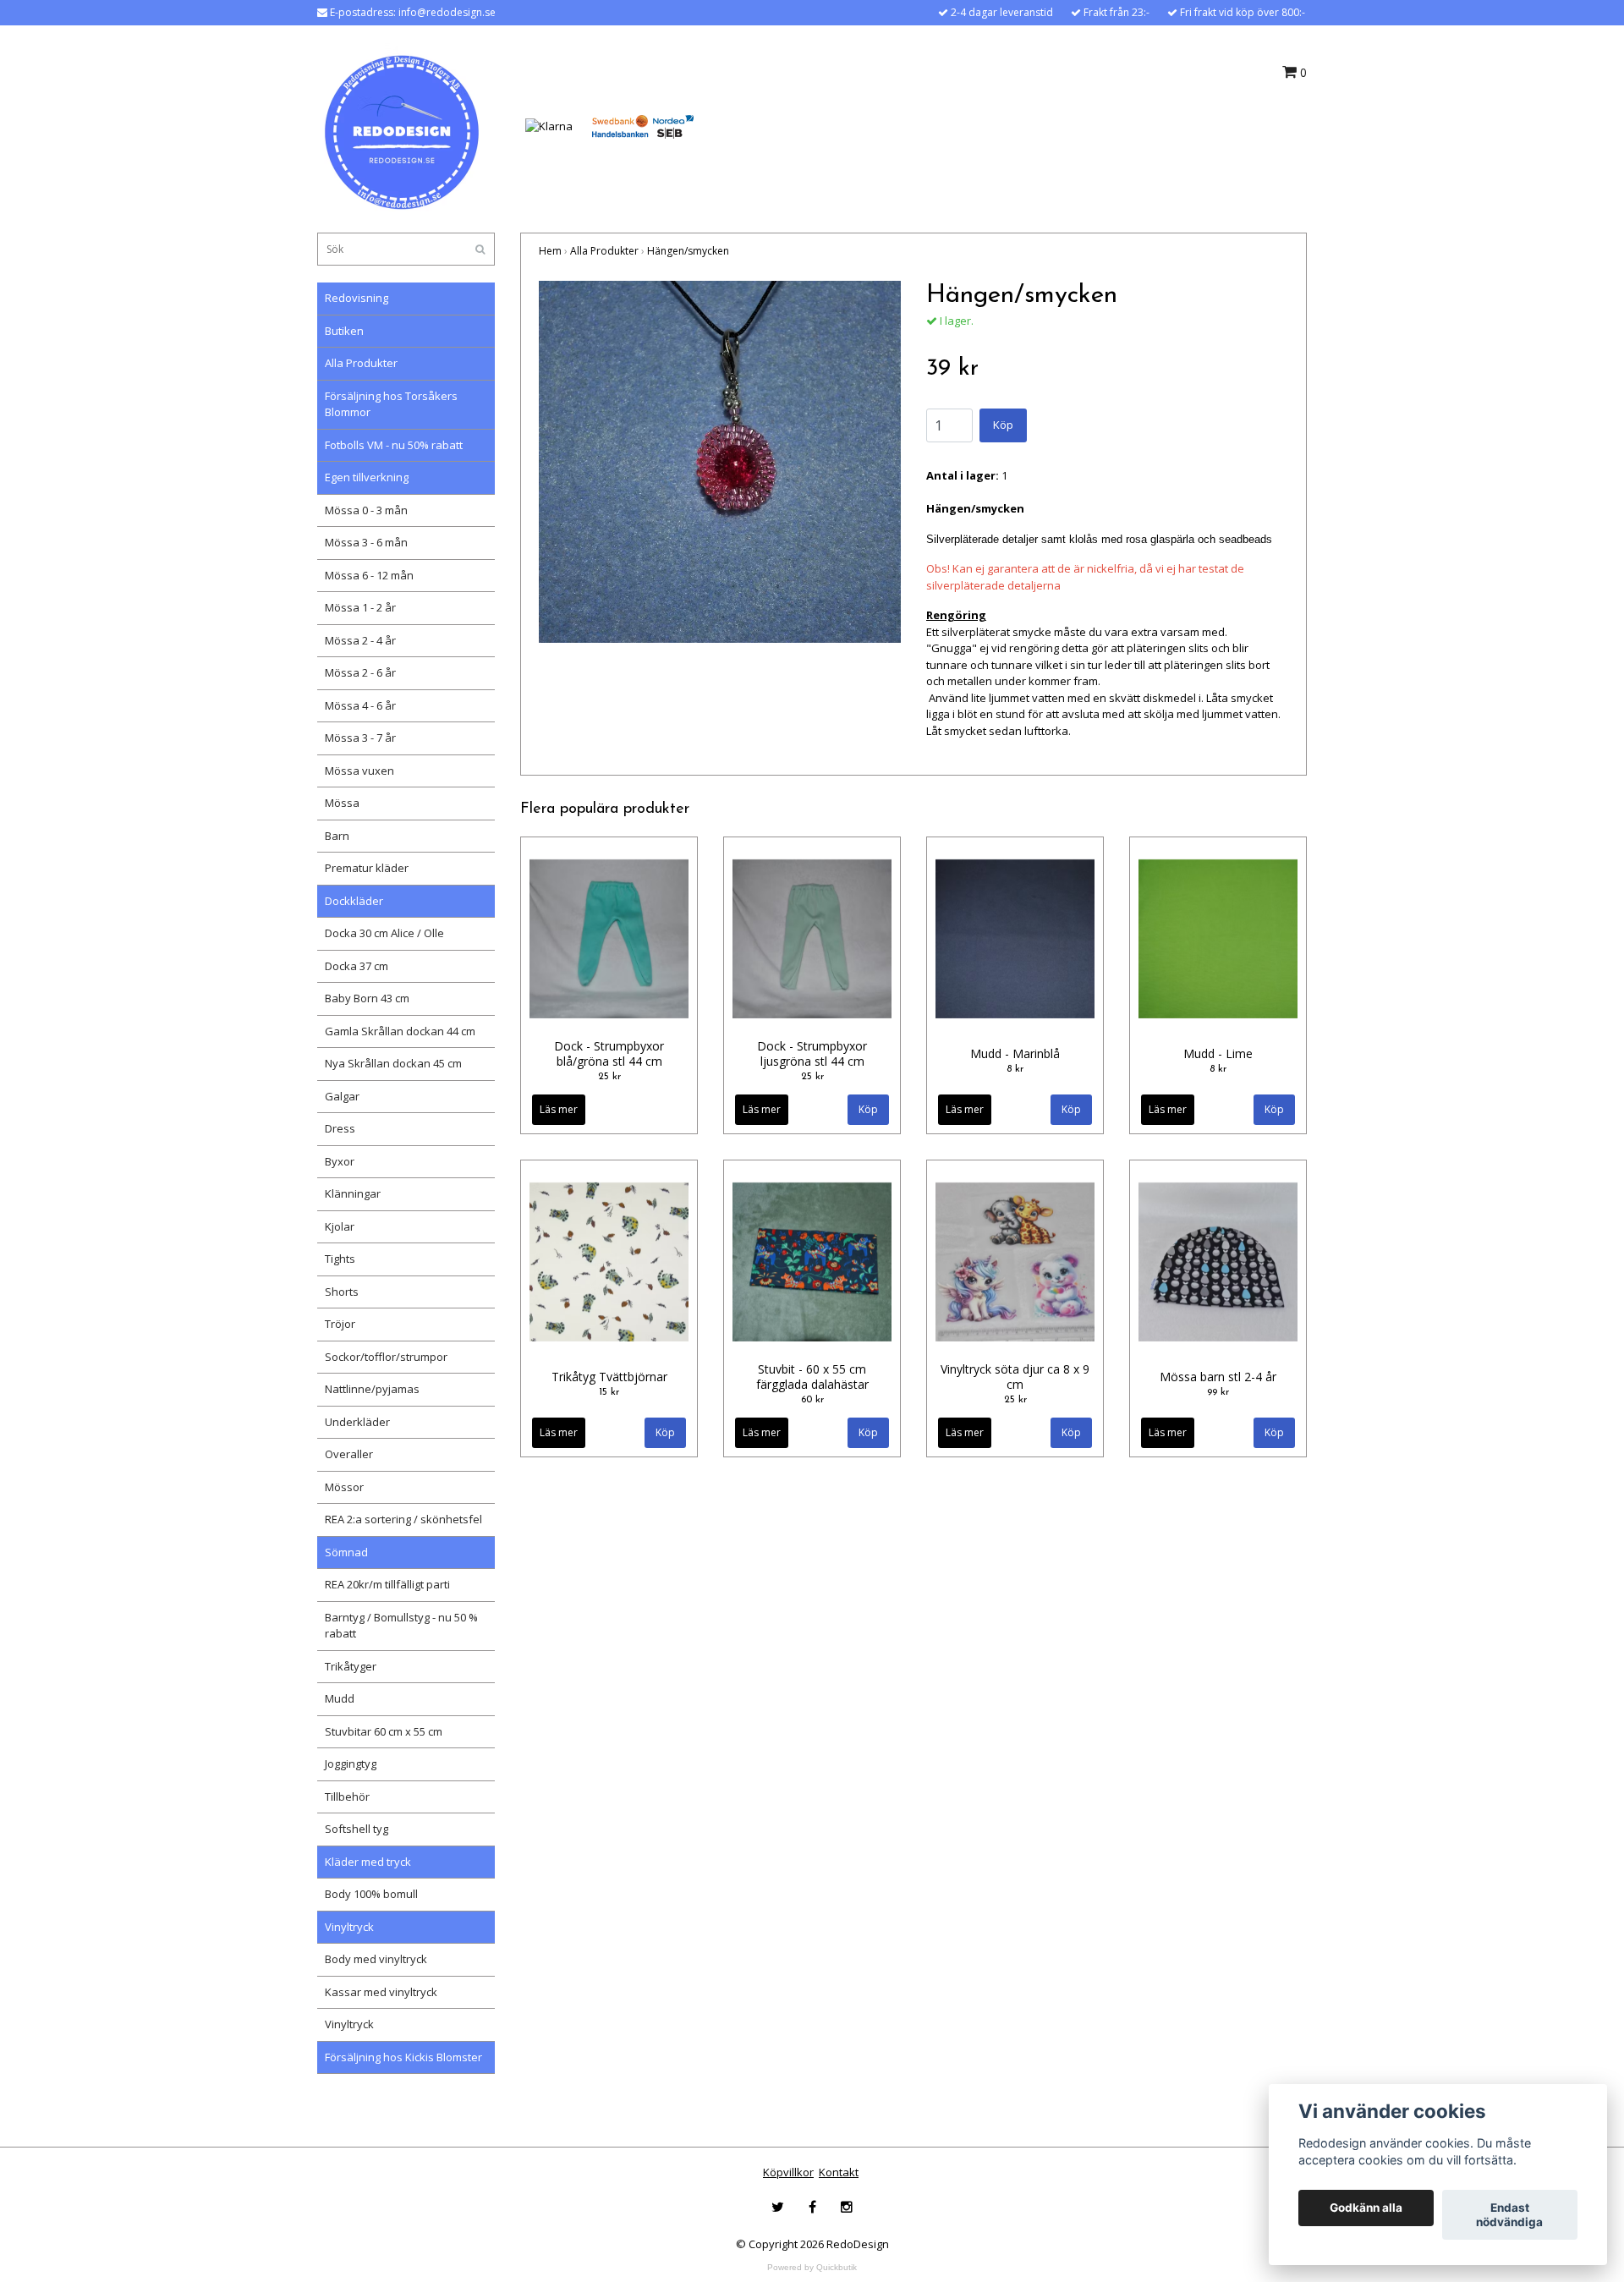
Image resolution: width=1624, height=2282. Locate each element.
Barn (337, 836)
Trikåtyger (351, 1666)
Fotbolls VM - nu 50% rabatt (394, 445)
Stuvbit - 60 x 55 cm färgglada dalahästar (812, 1377)
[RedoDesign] (402, 125)
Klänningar (353, 1193)
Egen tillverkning (367, 477)
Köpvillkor (788, 2172)
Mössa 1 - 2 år (360, 607)
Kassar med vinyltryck (381, 1992)
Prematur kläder (367, 868)
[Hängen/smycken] (720, 462)
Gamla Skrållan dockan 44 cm (400, 1031)
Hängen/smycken (688, 251)
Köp (1003, 425)
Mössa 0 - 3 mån (366, 510)
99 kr (1218, 1392)
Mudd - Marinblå (1015, 1053)
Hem (550, 251)
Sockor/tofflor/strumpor (386, 1357)
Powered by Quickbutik (812, 2267)
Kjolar (340, 1226)
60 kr (812, 1400)
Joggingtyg (351, 1764)
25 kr (609, 1077)
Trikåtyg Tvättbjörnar (609, 1377)
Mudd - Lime (1218, 1053)
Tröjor (340, 1324)
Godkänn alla (1366, 2208)
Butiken (344, 331)
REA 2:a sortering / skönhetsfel (403, 1519)
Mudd (340, 1698)
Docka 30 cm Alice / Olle (384, 933)
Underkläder (357, 1422)
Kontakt (839, 2172)
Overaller (349, 1454)
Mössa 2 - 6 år (360, 672)
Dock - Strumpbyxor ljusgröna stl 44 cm (812, 1053)
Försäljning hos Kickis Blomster (403, 2057)
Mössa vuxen (359, 771)
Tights (340, 1259)
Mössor (344, 1487)
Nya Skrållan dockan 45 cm (393, 1063)
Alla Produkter (361, 363)
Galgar (342, 1096)
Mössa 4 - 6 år (360, 705)
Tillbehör (347, 1797)
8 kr (1015, 1069)
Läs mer (559, 1109)
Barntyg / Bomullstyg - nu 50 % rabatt (401, 1626)
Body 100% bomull (371, 1894)
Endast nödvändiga (1509, 2215)
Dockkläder (354, 901)
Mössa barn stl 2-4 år (1218, 1377)
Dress (340, 1128)
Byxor (340, 1161)
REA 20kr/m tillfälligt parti (387, 1584)
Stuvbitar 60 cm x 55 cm (384, 1731)
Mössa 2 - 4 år (360, 640)
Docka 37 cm (357, 966)
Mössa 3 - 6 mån (366, 542)
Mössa (342, 803)
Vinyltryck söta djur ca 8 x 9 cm (1015, 1377)
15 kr (609, 1392)
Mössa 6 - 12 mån (369, 575)
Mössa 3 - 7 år (360, 738)
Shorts (342, 1292)
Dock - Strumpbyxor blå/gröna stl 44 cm (609, 1053)
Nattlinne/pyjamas (372, 1389)
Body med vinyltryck (376, 1959)
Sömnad (346, 1552)
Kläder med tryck (368, 1862)
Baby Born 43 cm (367, 998)
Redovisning (357, 298)
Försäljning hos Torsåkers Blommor (391, 404)
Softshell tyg (357, 1829)
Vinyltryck (349, 1927)
